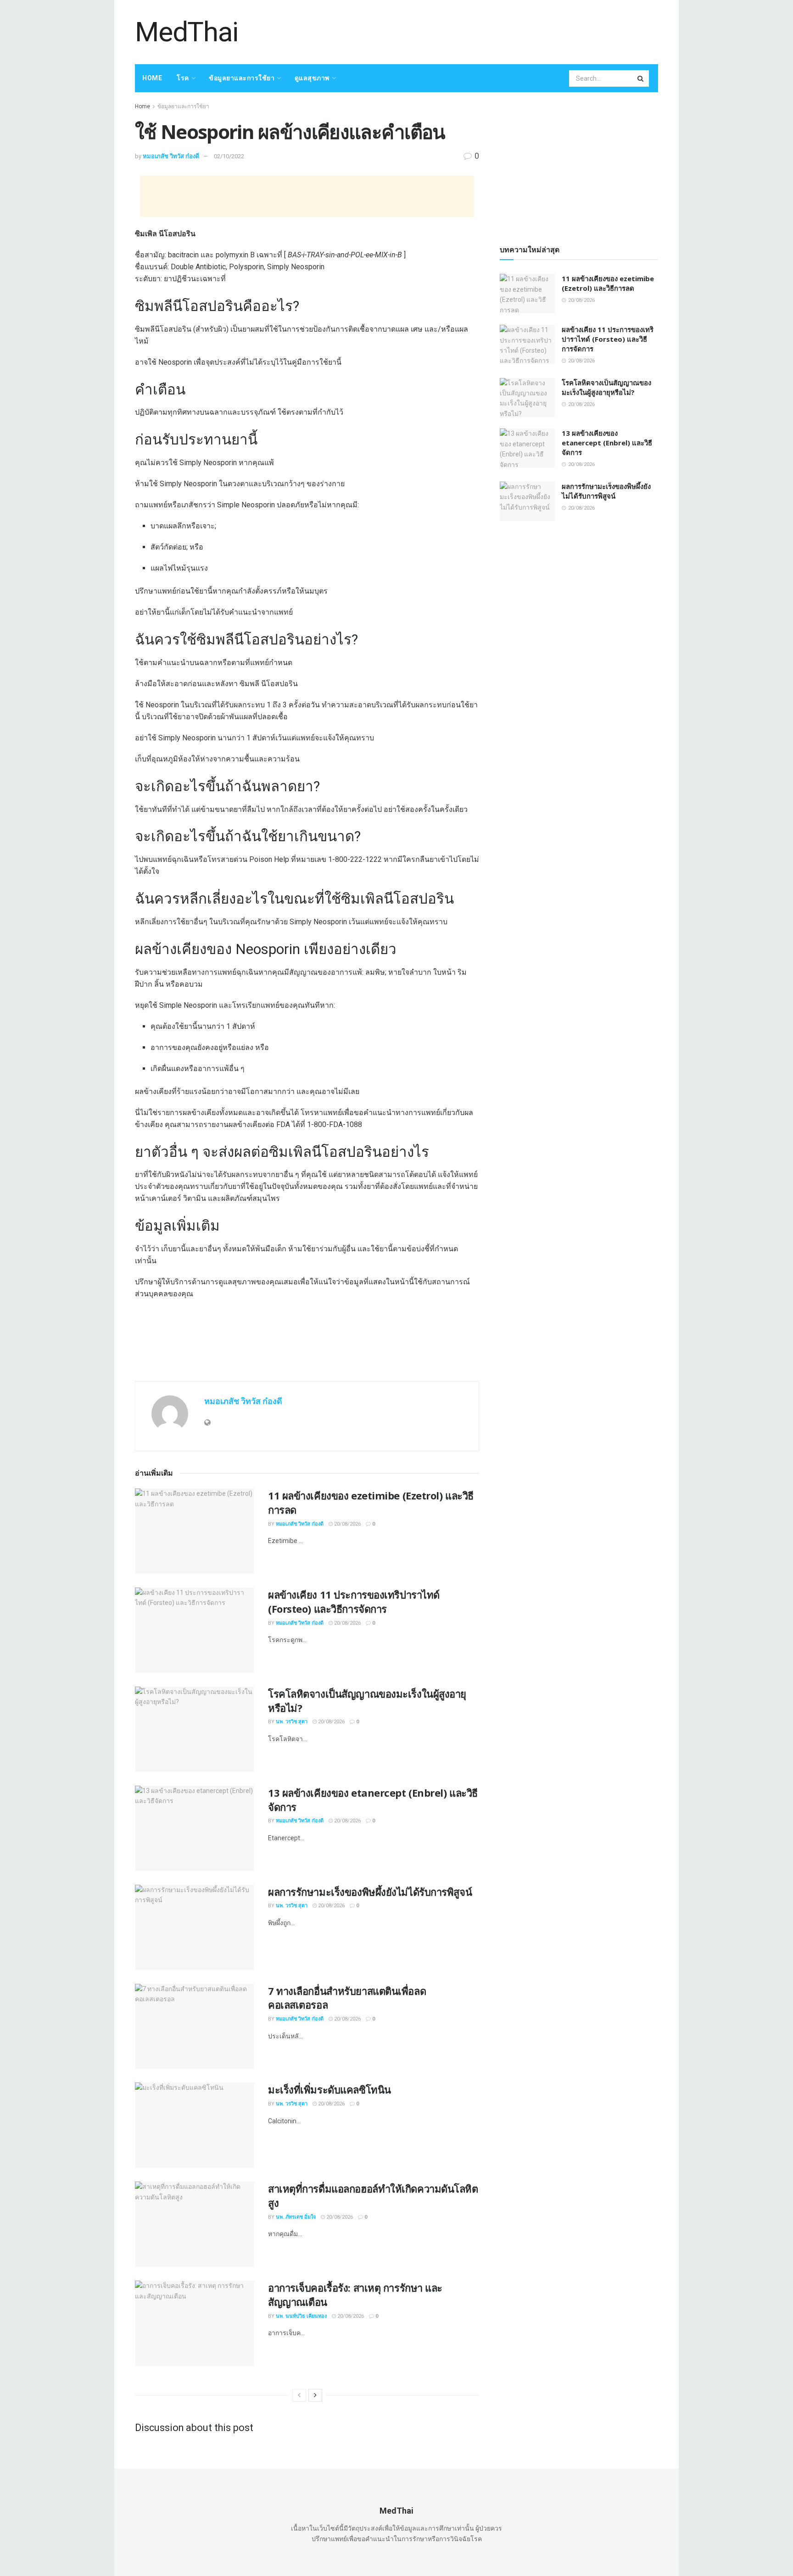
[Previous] (299, 2395)
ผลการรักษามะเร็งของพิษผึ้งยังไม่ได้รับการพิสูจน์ (370, 1892)
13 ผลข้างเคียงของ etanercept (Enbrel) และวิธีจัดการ (607, 443)
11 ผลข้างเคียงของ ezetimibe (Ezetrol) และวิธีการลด (608, 283)
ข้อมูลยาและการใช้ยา (242, 78)
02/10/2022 (229, 156)
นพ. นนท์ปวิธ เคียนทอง (301, 2316)
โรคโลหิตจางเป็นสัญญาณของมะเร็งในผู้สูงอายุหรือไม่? (606, 387)
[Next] (315, 2395)
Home (152, 78)
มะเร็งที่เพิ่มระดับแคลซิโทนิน (329, 2089)
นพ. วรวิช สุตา (292, 1722)
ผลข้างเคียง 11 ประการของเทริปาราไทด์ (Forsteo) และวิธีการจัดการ (354, 1602)
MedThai (187, 32)
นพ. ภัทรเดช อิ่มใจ (296, 2217)
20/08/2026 (347, 1524)
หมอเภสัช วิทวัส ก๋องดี (171, 156)
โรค (183, 78)
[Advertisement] (491, 31)
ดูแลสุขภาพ (312, 78)
